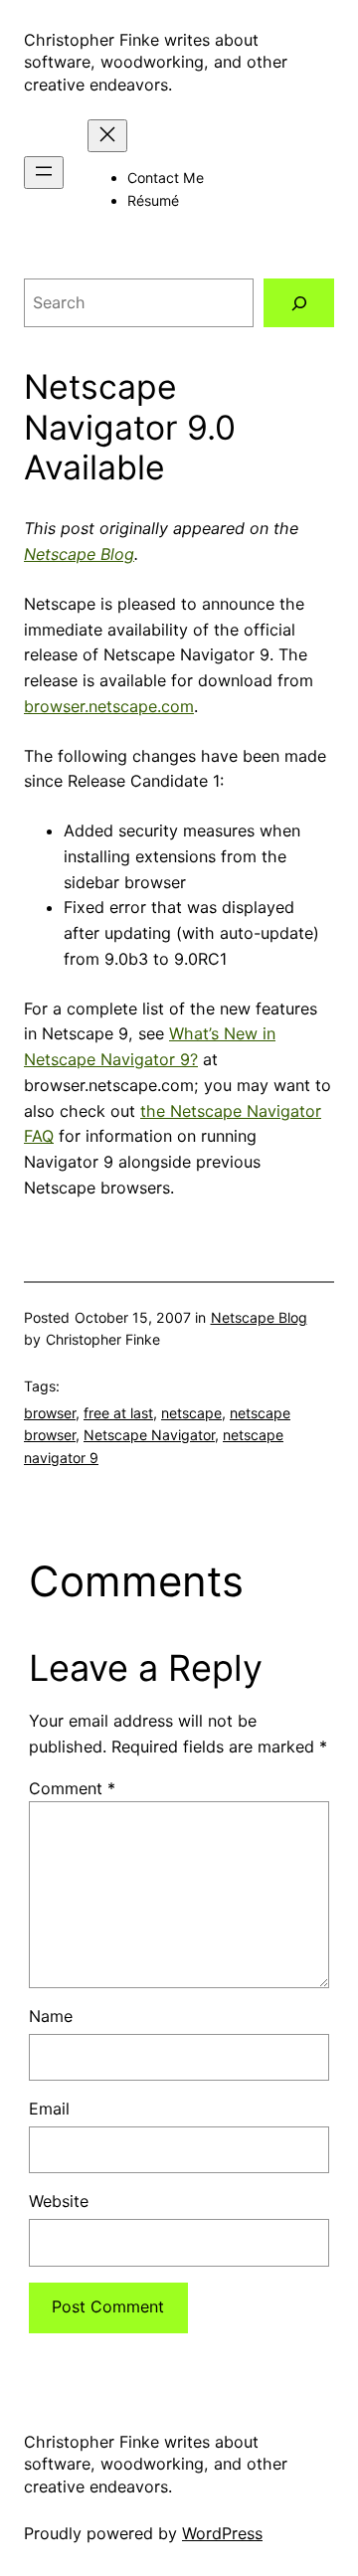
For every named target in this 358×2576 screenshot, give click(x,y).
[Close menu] (107, 136)
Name (51, 2016)
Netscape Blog (79, 554)
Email (49, 2109)
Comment (72, 1788)
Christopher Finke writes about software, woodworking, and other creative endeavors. (156, 62)
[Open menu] (44, 173)
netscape (191, 1413)
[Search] (299, 303)
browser (50, 1413)
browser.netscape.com (109, 706)
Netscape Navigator (149, 1435)
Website (59, 2201)
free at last (118, 1413)
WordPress (222, 2533)
